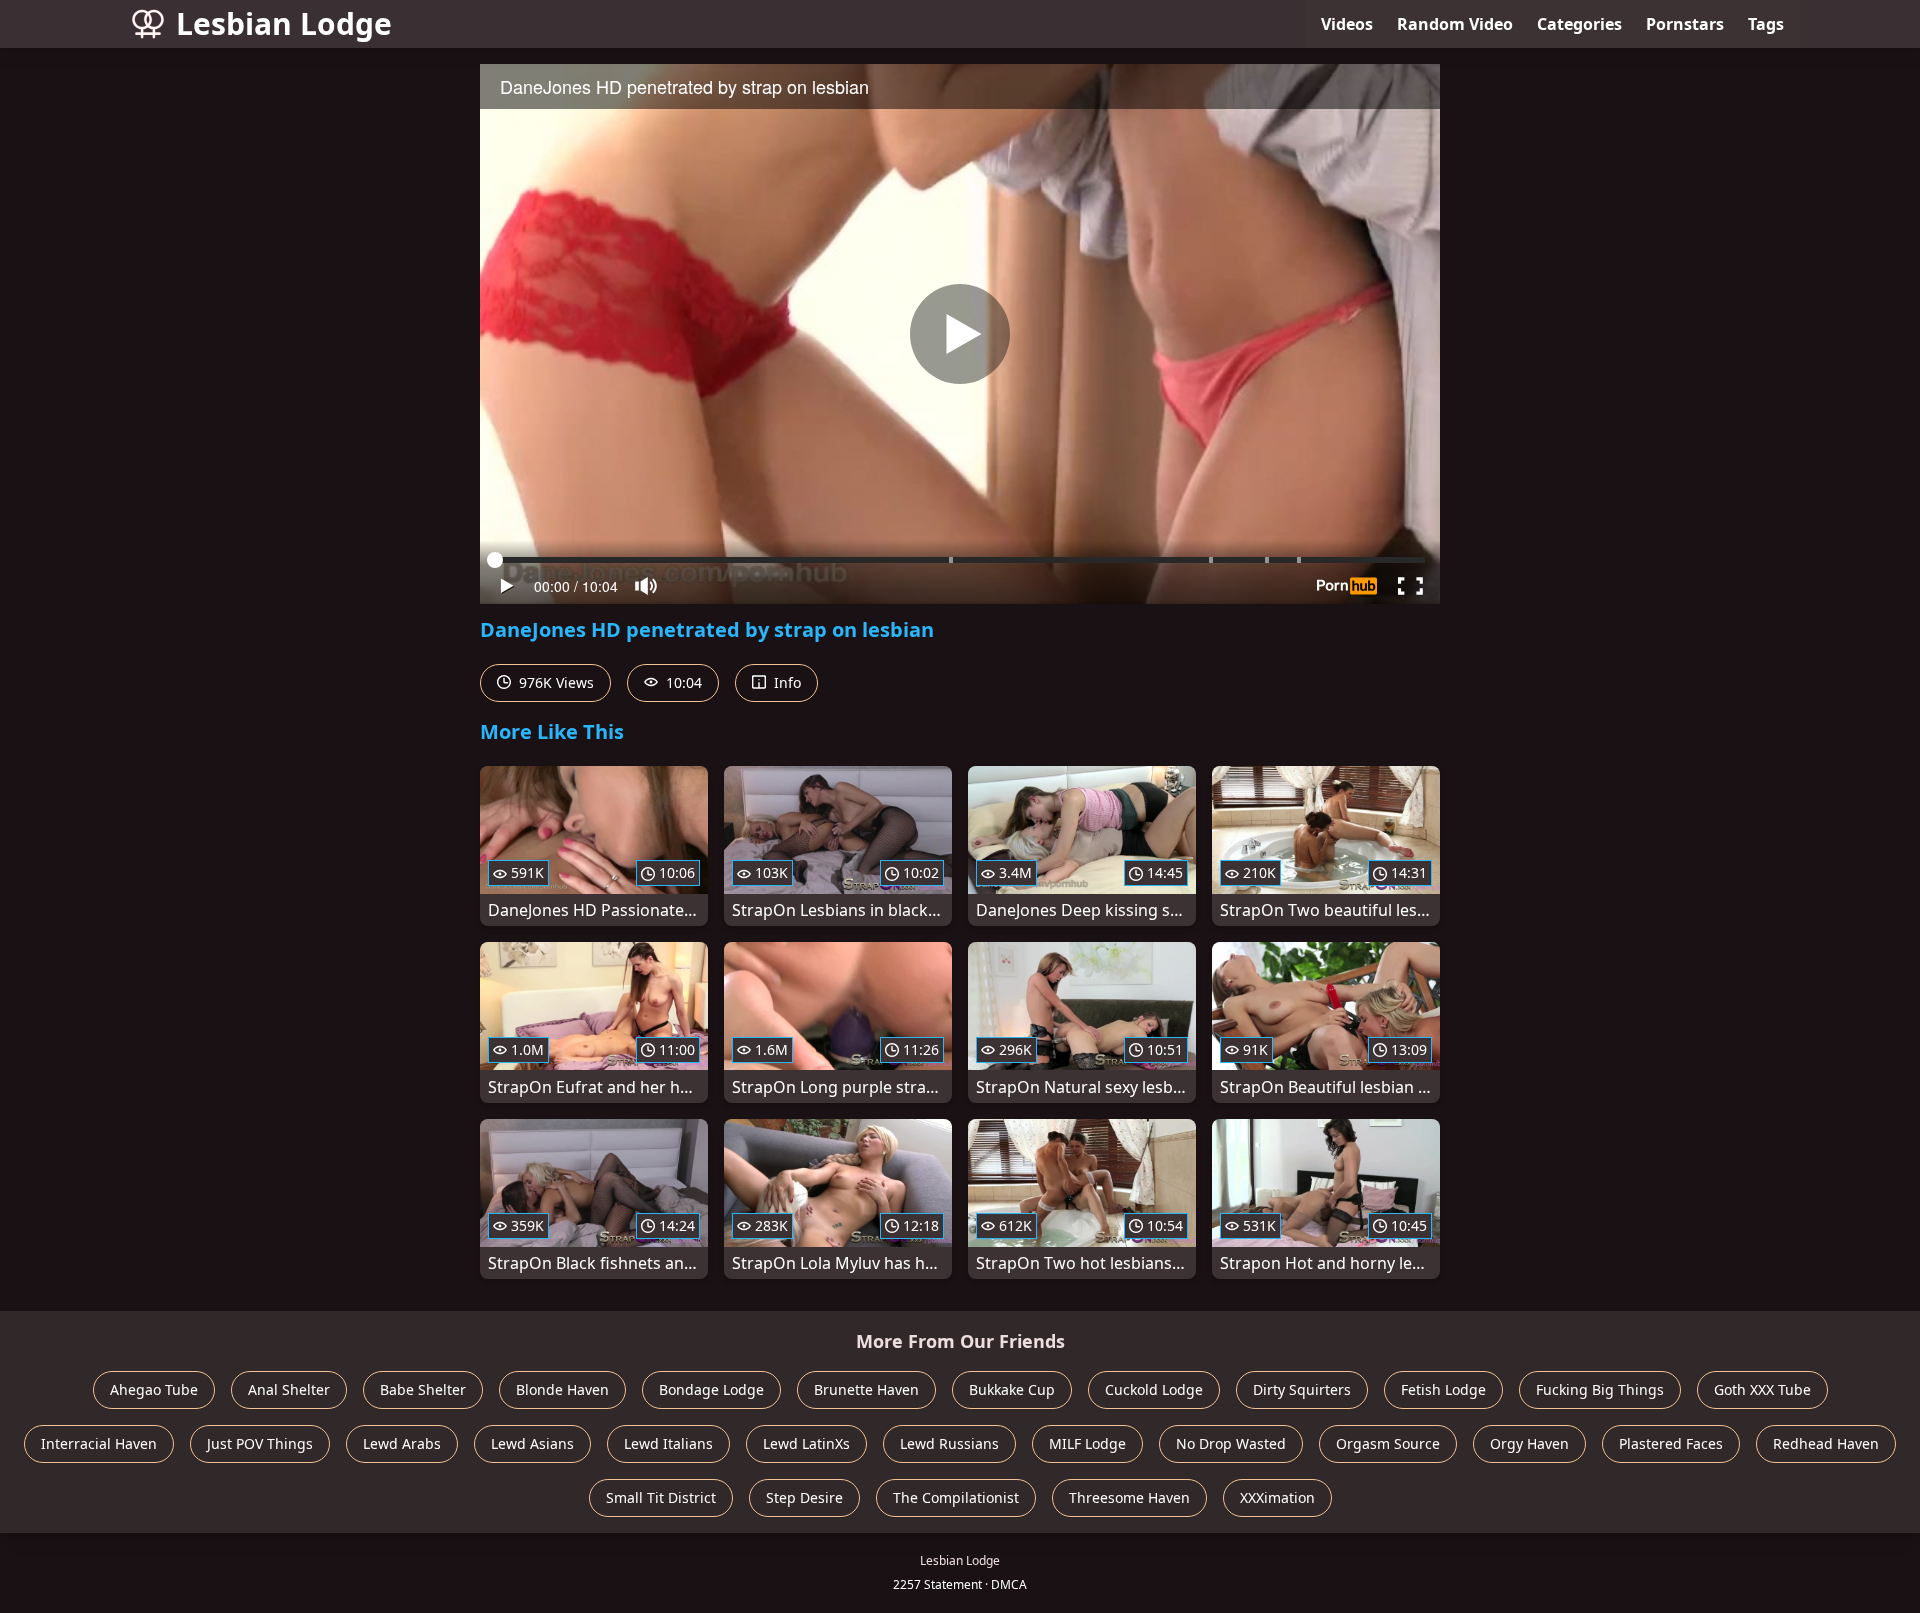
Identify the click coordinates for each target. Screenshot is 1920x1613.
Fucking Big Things (1600, 1389)
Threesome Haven (1129, 1497)
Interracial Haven (99, 1443)
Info (785, 682)
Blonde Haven (562, 1389)
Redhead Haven (1826, 1443)
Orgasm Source (1388, 1443)
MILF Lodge (1087, 1443)
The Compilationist (956, 1497)
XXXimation (1277, 1497)
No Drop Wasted (1231, 1443)
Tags (1766, 24)
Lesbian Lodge (284, 23)
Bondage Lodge (711, 1389)
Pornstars (1685, 24)
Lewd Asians (532, 1443)
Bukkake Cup (1012, 1389)
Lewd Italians (668, 1443)
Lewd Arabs (402, 1443)
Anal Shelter (289, 1389)
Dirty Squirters (1302, 1389)
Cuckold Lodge (1154, 1389)
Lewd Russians (949, 1443)
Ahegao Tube (154, 1389)
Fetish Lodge (1443, 1389)
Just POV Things (260, 1443)
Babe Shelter (423, 1389)
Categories (1579, 24)
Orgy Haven (1529, 1443)
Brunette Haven (866, 1389)
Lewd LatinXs (806, 1443)
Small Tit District (661, 1497)
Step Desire (804, 1497)
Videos (1347, 24)
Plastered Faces (1671, 1443)
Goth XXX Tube (1762, 1389)
